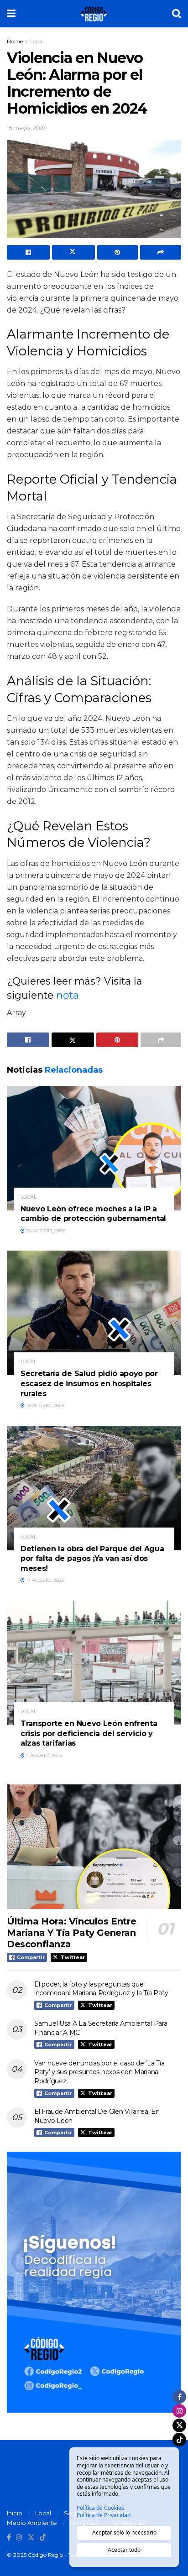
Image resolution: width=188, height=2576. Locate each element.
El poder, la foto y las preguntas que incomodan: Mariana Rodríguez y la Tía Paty (101, 1989)
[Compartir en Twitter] (73, 252)
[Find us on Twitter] (31, 2538)
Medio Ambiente (32, 2523)
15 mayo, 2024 (27, 128)
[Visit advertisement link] (94, 2282)
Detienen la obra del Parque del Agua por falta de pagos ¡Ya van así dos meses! (92, 1559)
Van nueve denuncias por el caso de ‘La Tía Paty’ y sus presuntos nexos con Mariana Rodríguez (99, 2072)
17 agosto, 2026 (44, 1580)
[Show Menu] (11, 14)
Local (37, 41)
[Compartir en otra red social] (161, 252)
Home (15, 41)
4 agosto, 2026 (44, 1755)
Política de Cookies (100, 2508)
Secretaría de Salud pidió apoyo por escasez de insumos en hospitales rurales (89, 1383)
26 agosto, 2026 (45, 1231)
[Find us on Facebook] (9, 2538)
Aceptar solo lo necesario (124, 2532)
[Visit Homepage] (94, 14)
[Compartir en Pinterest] (118, 252)
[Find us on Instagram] (19, 2538)
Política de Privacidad (104, 2515)
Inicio (15, 2513)
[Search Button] (177, 14)
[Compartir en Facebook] (28, 252)
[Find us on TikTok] (43, 2538)
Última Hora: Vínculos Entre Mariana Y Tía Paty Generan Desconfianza (71, 1933)
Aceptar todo (124, 2550)
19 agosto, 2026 (44, 1405)
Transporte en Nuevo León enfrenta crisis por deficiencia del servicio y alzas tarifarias (89, 1733)
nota (68, 995)
